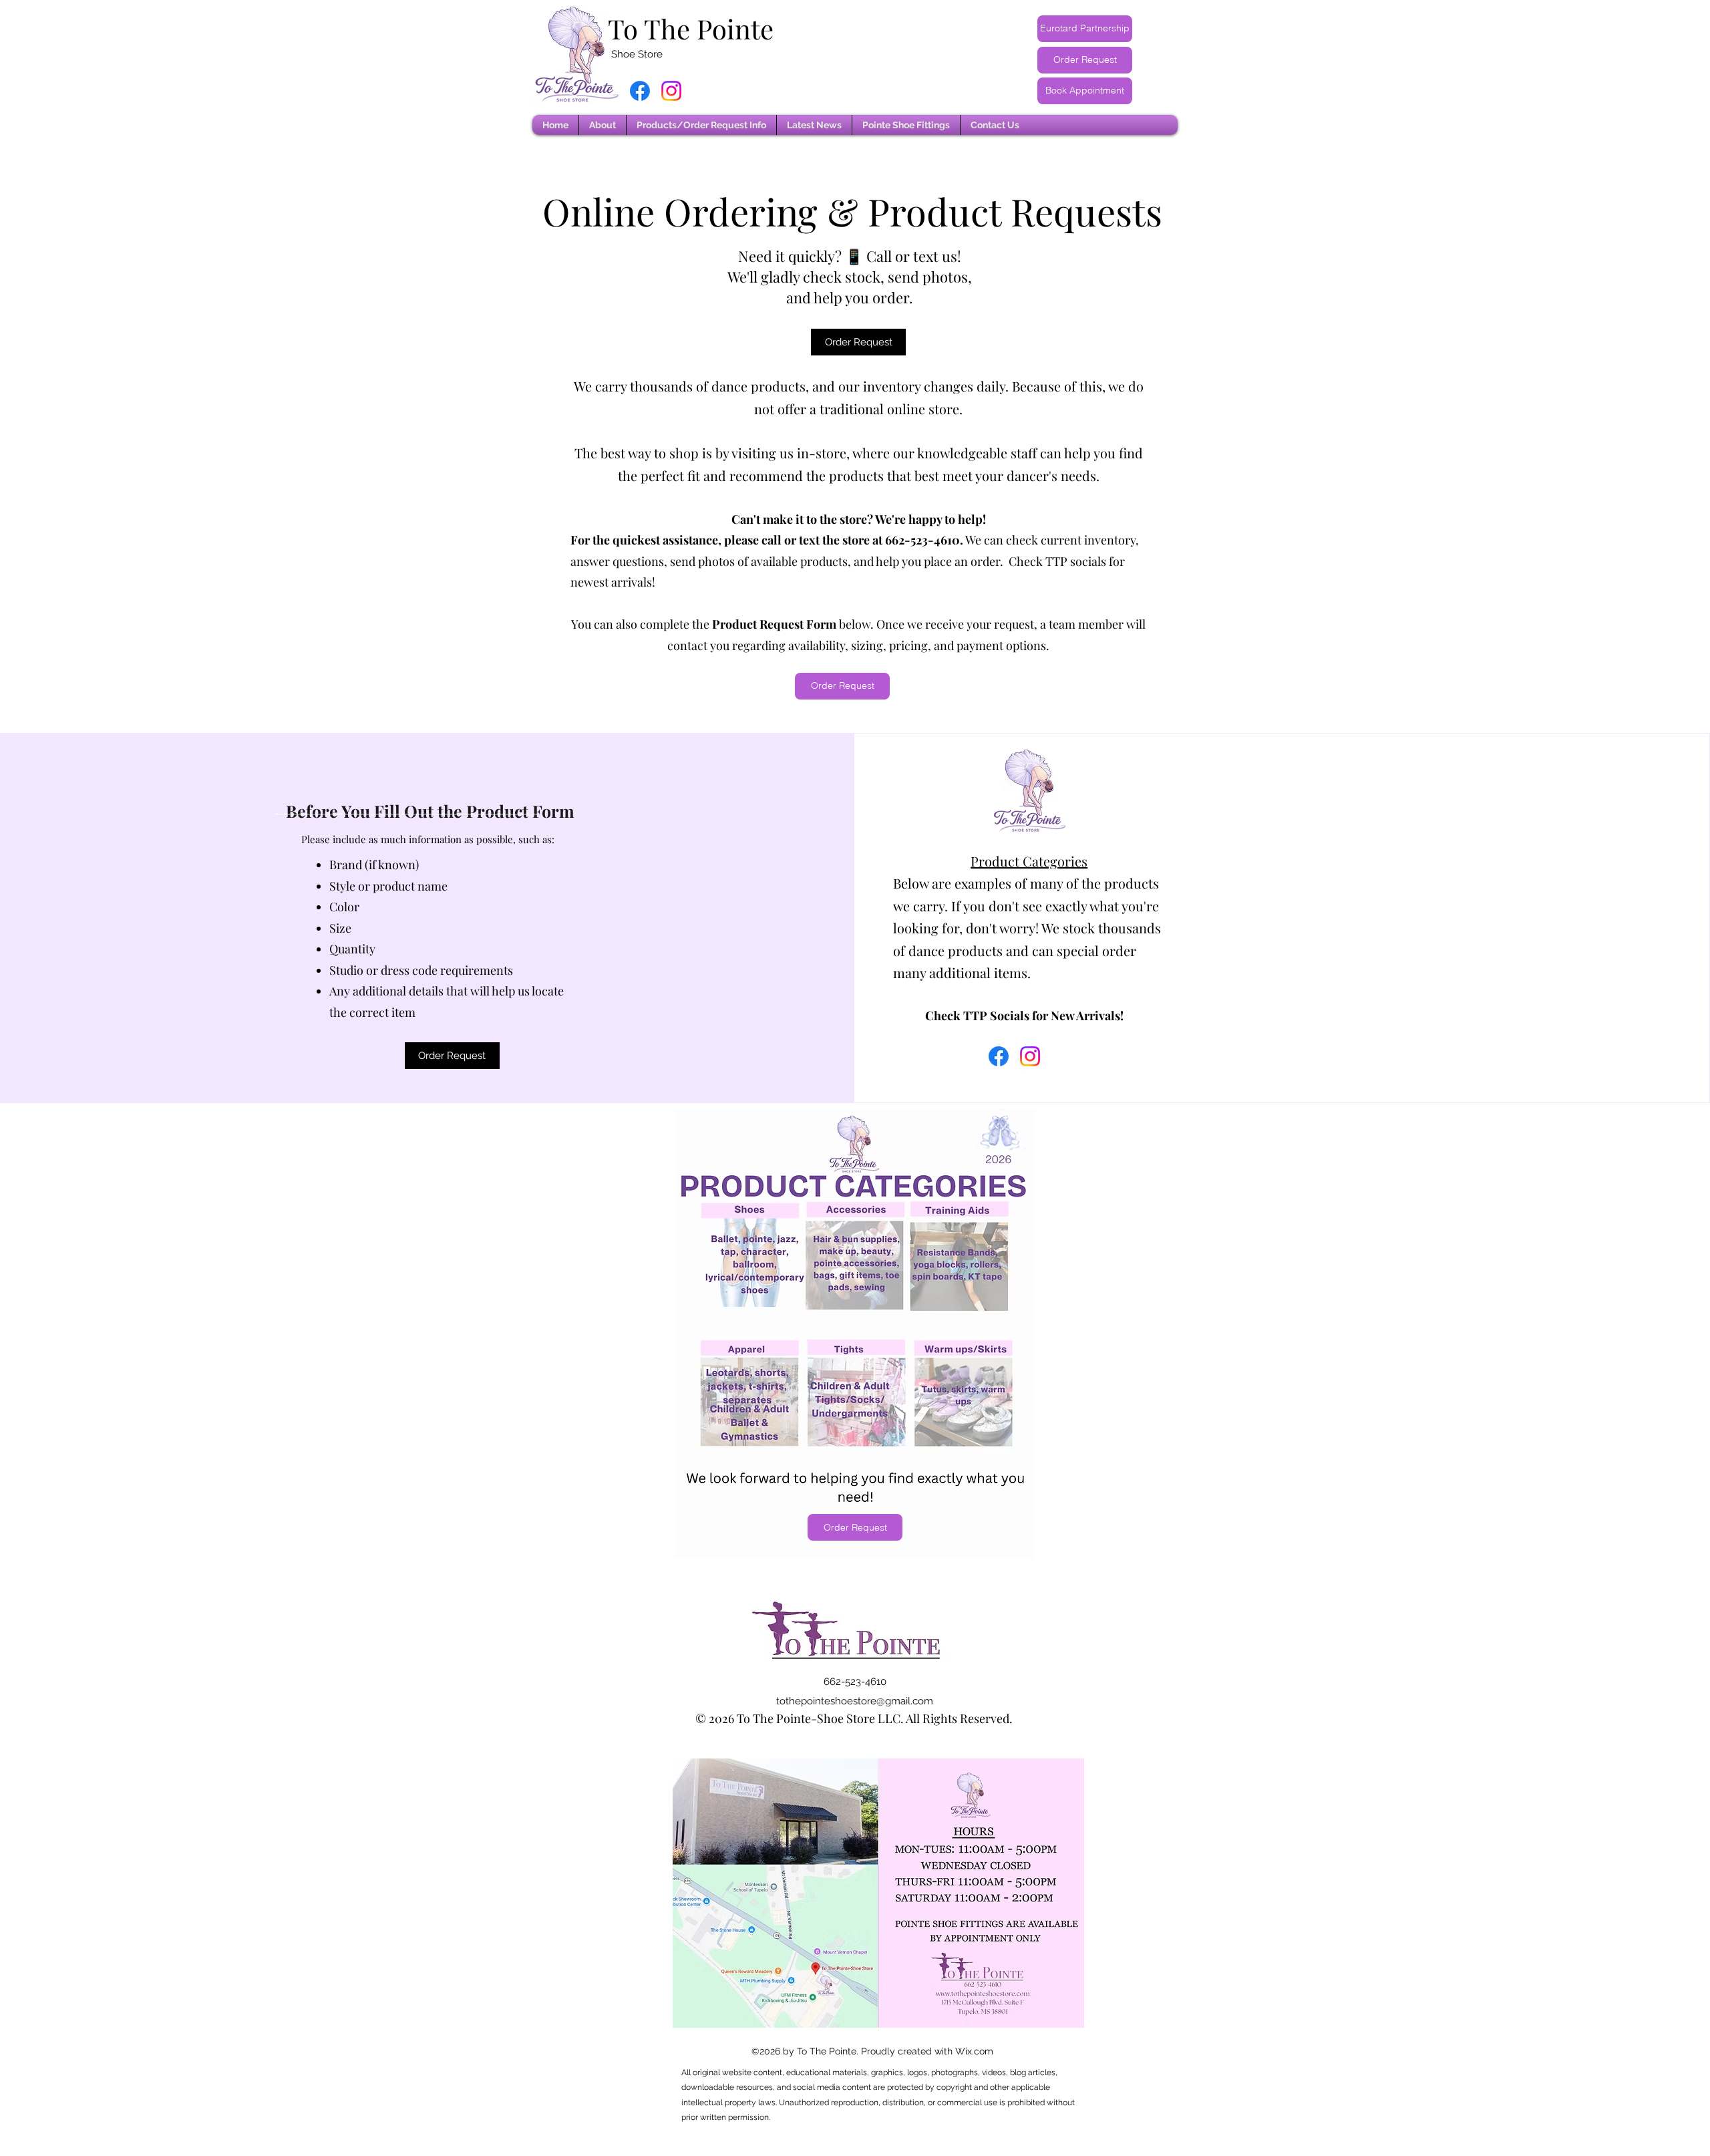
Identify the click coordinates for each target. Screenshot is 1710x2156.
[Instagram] (671, 91)
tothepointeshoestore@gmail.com (855, 1701)
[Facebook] (640, 91)
